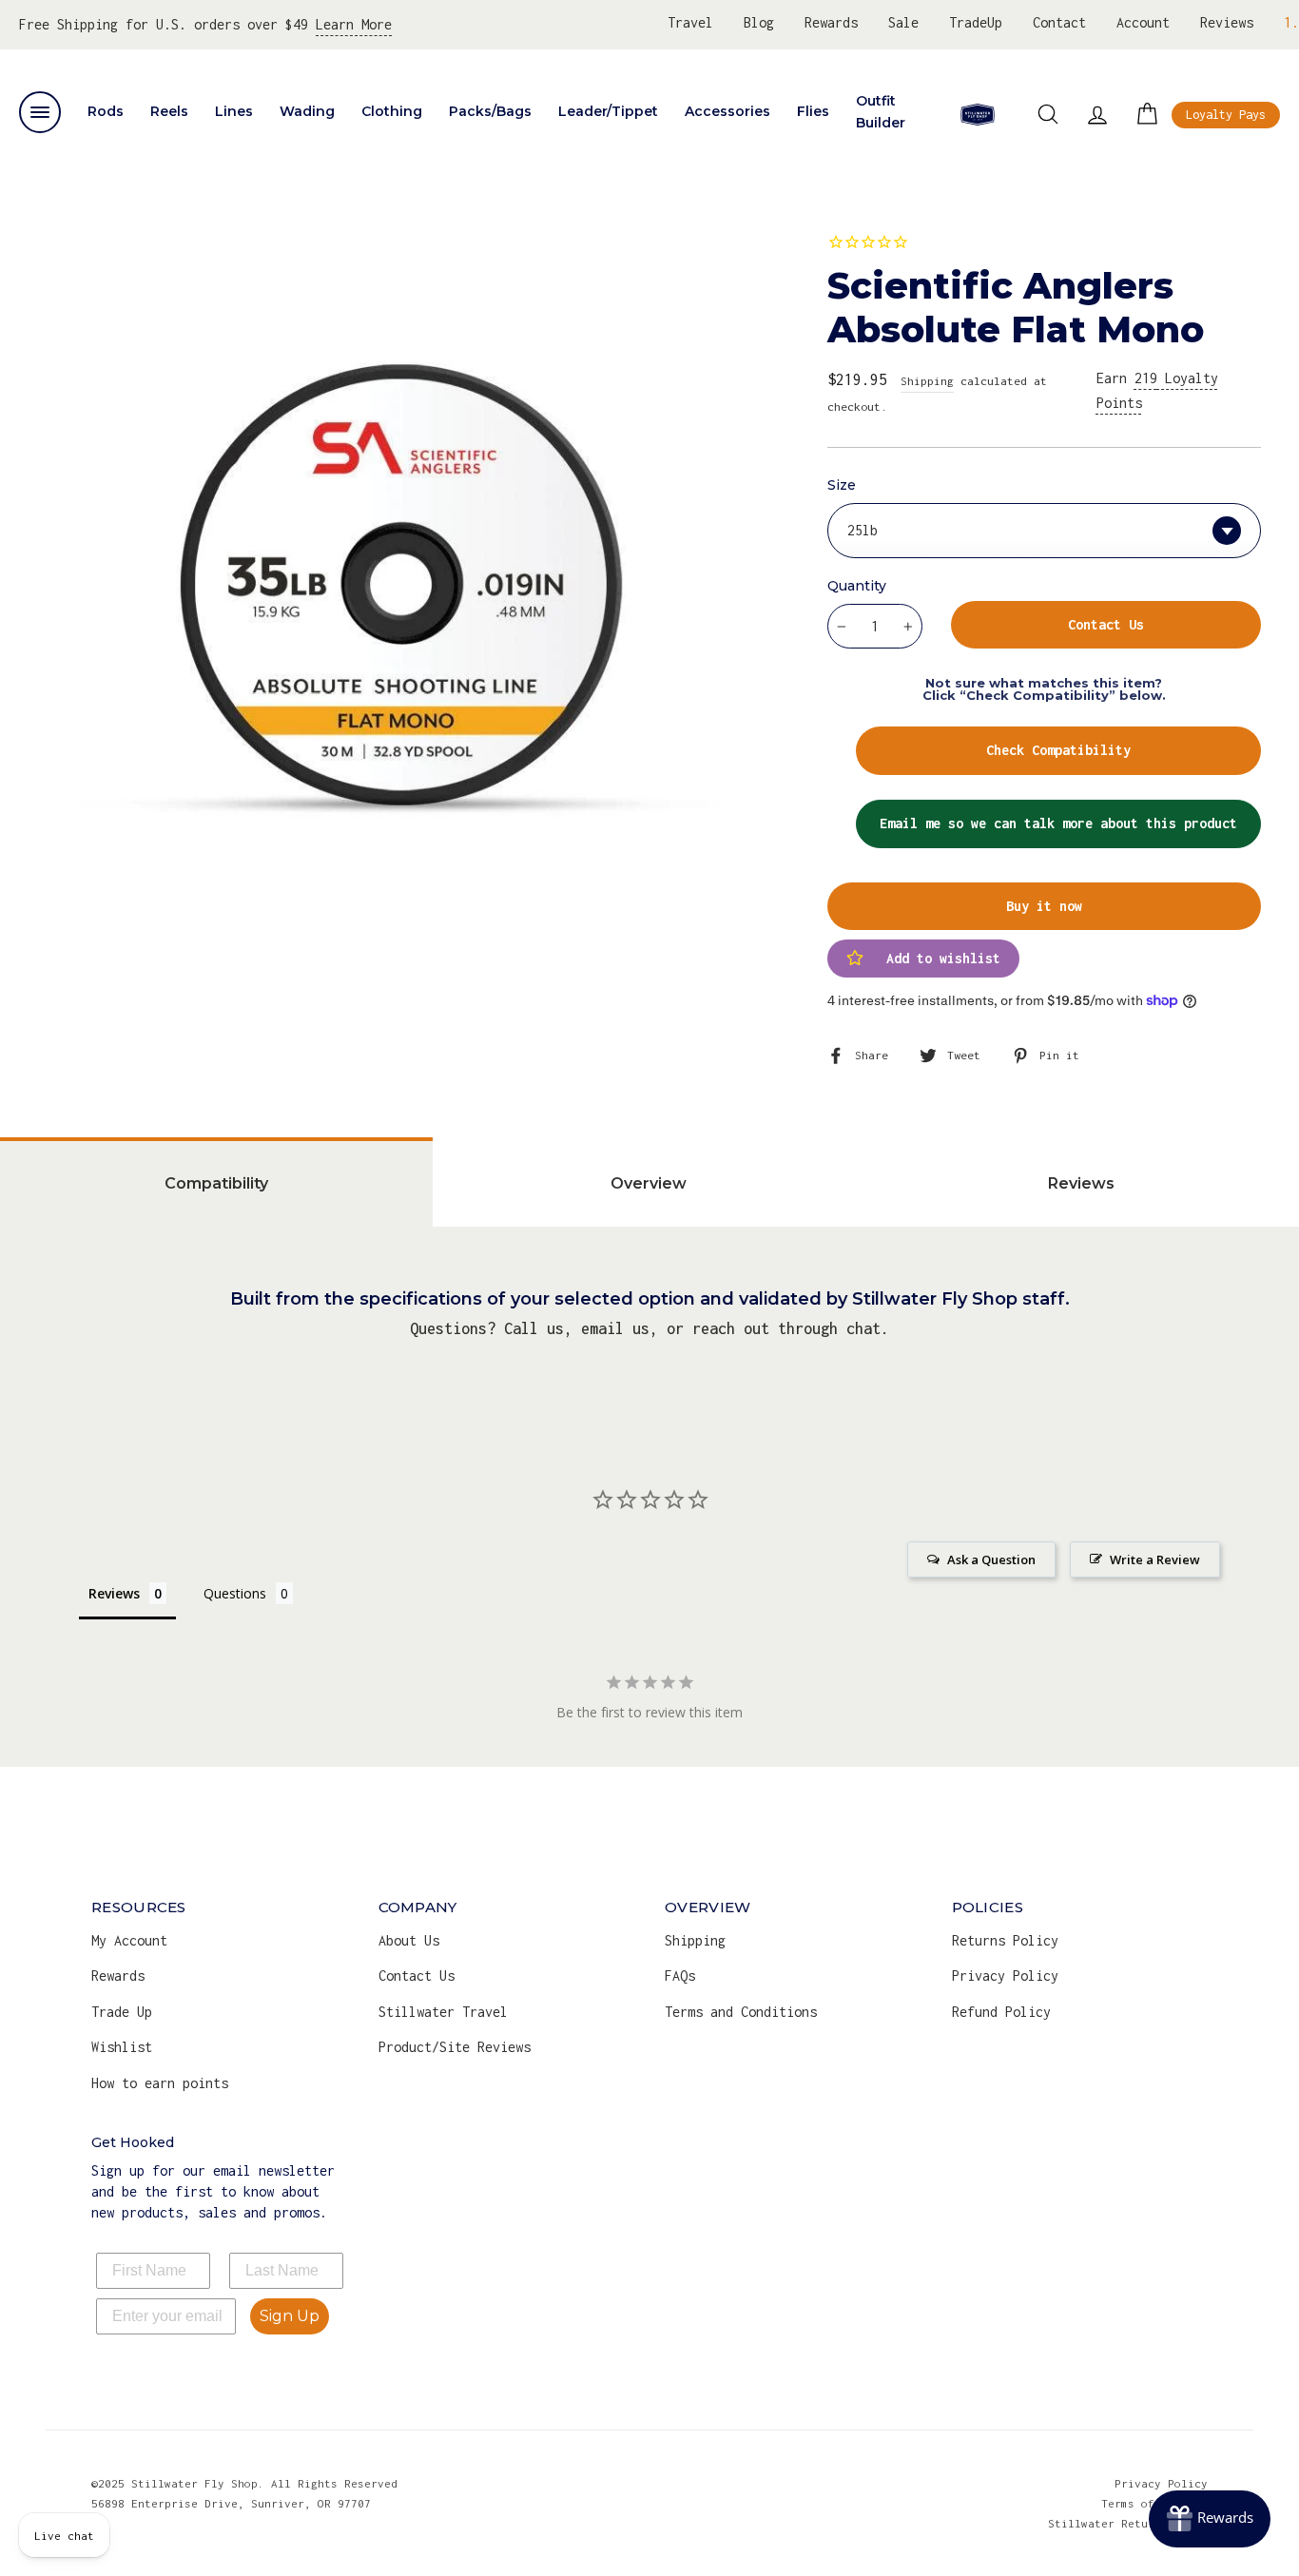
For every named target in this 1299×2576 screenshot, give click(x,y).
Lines (234, 111)
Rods (106, 111)
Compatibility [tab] (216, 1183)
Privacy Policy (1005, 1976)
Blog (759, 22)
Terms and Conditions (741, 2012)
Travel (690, 22)
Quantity (857, 586)
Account (1143, 22)
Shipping (927, 381)
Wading (307, 111)
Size (842, 485)
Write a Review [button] (1155, 1559)
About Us (409, 1940)
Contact (1059, 22)
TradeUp (976, 22)
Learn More (354, 24)
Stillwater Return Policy (1128, 2523)
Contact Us (417, 1976)
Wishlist (122, 2047)
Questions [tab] (235, 1593)
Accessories (727, 111)
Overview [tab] (649, 1183)
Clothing (392, 111)
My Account (129, 1940)
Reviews (1227, 22)
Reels (169, 111)
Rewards (831, 22)
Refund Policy (1001, 2012)
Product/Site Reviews (455, 2047)
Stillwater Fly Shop (978, 114)
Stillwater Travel (443, 2012)
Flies (813, 111)
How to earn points (160, 2083)
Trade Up (122, 2012)
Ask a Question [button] (991, 1559)
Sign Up (290, 2316)
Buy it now (1044, 906)
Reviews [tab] (1081, 1183)
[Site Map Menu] (40, 112)
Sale (903, 22)
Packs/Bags (490, 111)
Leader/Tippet (608, 111)
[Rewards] (1210, 2519)
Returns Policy (1005, 1940)
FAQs (680, 1976)
